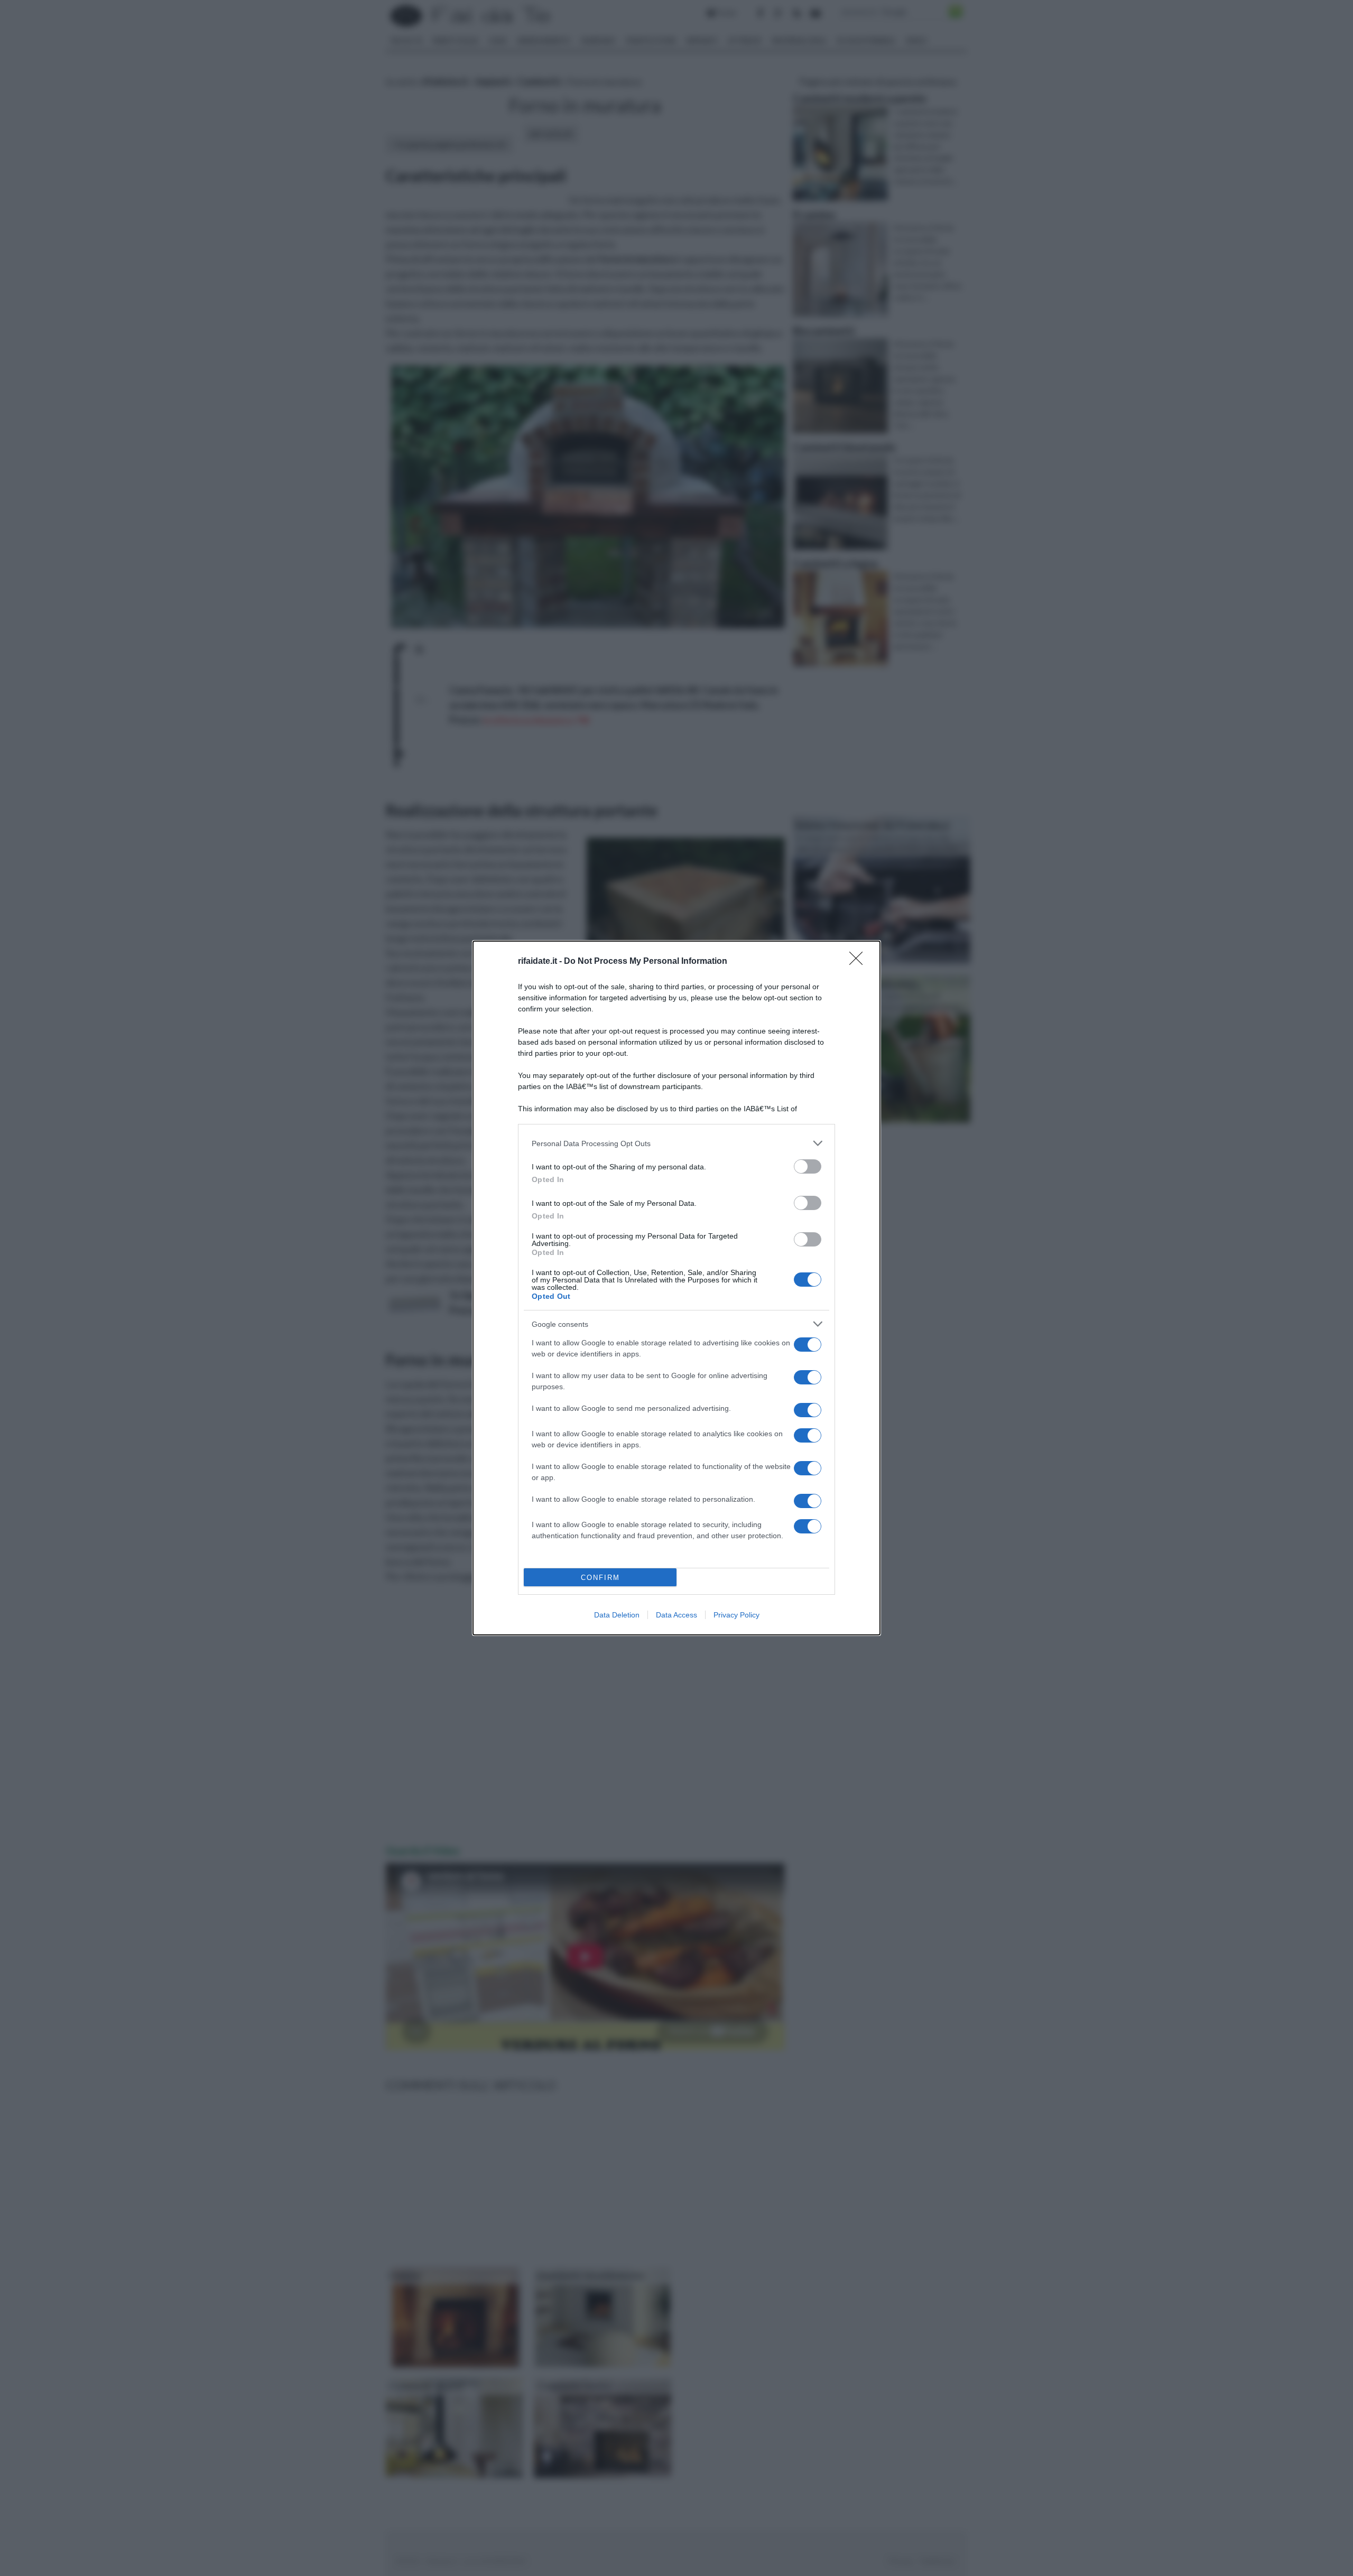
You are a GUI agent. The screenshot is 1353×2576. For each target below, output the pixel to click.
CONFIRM (600, 1578)
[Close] (859, 962)
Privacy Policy (736, 1615)
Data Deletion (617, 1615)
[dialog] (676, 1288)
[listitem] (676, 1143)
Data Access (676, 1615)
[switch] (808, 1166)
